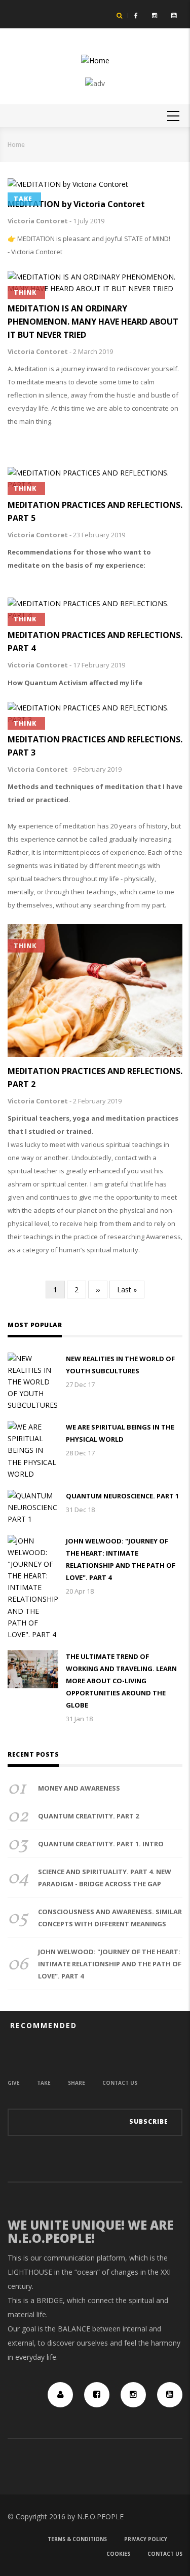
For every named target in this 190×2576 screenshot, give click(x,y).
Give (14, 2083)
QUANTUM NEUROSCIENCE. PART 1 (122, 1496)
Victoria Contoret (38, 221)
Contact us (120, 2083)
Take (23, 199)
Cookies (118, 2554)
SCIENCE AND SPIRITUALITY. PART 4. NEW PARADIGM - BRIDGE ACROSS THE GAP (105, 1878)
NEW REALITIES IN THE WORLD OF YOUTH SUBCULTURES (120, 1365)
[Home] (95, 60)
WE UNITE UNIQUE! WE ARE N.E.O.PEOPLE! (90, 2231)
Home (16, 145)
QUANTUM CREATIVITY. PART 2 (88, 1816)
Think (25, 292)
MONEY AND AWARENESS (79, 1788)
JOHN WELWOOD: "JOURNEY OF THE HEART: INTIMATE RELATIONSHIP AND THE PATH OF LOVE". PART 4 (121, 1559)
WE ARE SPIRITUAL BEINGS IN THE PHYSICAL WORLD (120, 1433)
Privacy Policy (146, 2539)
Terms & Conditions (77, 2539)
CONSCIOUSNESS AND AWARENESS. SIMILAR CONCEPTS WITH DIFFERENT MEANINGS (110, 1918)
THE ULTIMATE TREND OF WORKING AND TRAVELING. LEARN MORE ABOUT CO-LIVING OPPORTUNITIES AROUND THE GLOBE (121, 1681)
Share (77, 2083)
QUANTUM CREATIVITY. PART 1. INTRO (101, 1844)
